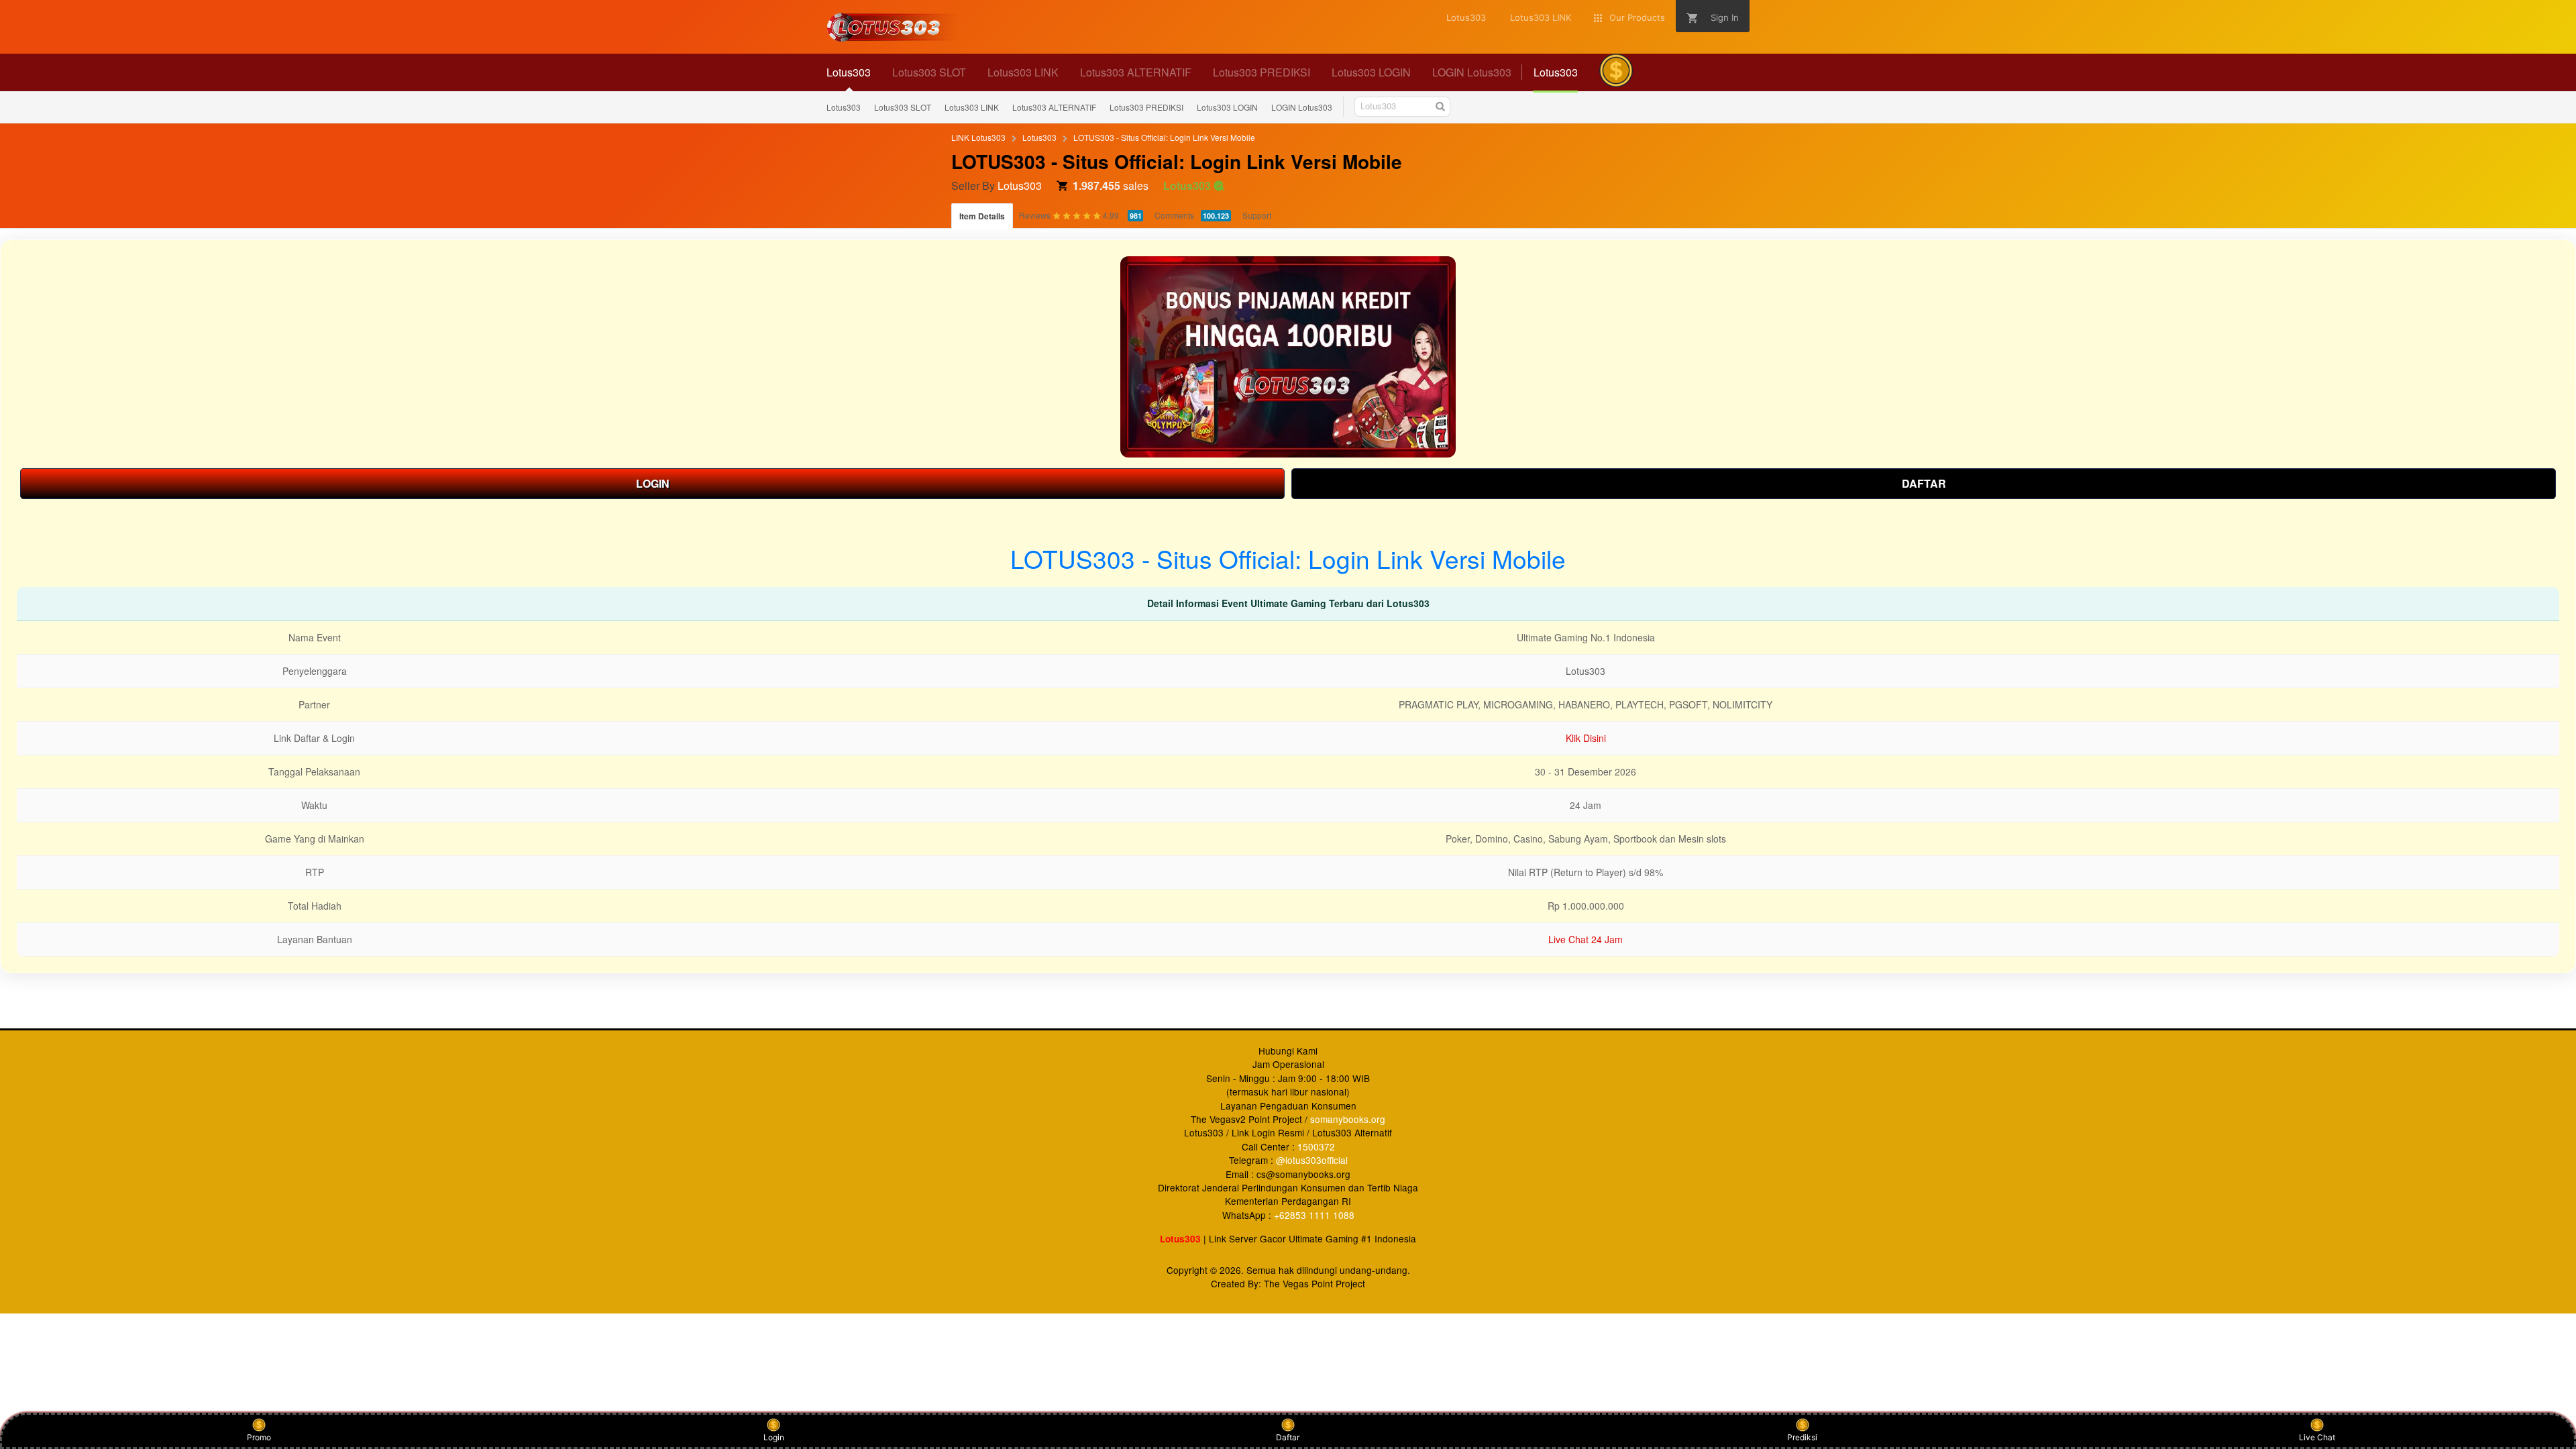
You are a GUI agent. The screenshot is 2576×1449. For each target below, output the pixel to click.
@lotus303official (1312, 1160)
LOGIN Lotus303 (1302, 107)
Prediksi (1802, 1437)
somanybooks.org (1348, 1119)
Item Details (982, 216)
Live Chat (2317, 1437)
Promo (259, 1437)
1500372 (1316, 1146)
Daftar (1288, 1437)
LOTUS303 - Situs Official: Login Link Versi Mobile (1164, 137)
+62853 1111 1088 (1314, 1215)
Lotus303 (844, 107)
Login (774, 1437)
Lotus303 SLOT (903, 107)
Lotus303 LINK (972, 107)
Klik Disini (1586, 738)
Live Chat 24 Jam (1586, 939)
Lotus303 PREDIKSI (1146, 107)
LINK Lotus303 (978, 137)
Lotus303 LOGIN (1227, 107)
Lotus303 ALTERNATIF (1054, 107)
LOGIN (653, 483)
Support (1257, 215)
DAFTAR (1924, 483)
